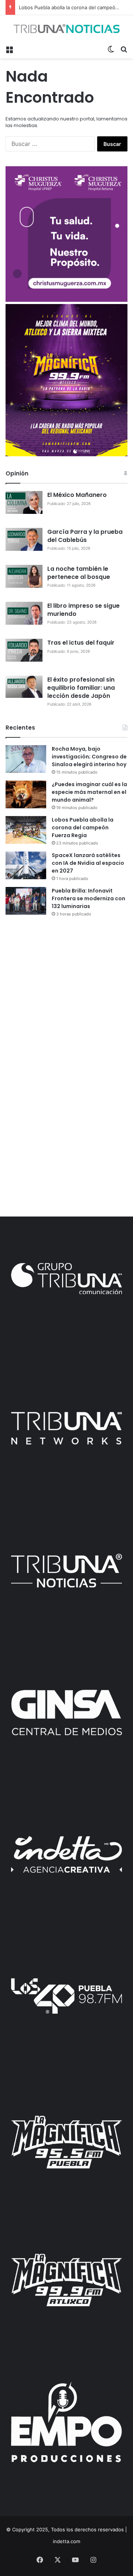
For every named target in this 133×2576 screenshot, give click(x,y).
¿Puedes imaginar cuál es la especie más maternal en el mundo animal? (89, 792)
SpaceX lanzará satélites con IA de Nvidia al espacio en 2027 (88, 863)
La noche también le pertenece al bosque (79, 573)
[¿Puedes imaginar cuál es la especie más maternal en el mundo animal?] (26, 794)
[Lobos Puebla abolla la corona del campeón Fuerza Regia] (26, 830)
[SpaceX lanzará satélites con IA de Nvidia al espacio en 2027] (26, 865)
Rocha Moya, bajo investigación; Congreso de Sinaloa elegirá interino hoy (89, 757)
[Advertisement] (66, 995)
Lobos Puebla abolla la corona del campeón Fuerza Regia (83, 828)
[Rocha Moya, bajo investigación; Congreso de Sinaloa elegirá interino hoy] (26, 759)
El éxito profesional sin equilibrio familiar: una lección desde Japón (81, 688)
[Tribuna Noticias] (66, 28)
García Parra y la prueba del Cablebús (85, 536)
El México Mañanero (77, 495)
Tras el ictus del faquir (81, 643)
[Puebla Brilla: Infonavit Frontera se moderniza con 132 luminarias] (26, 901)
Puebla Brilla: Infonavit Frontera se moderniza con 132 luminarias (88, 898)
